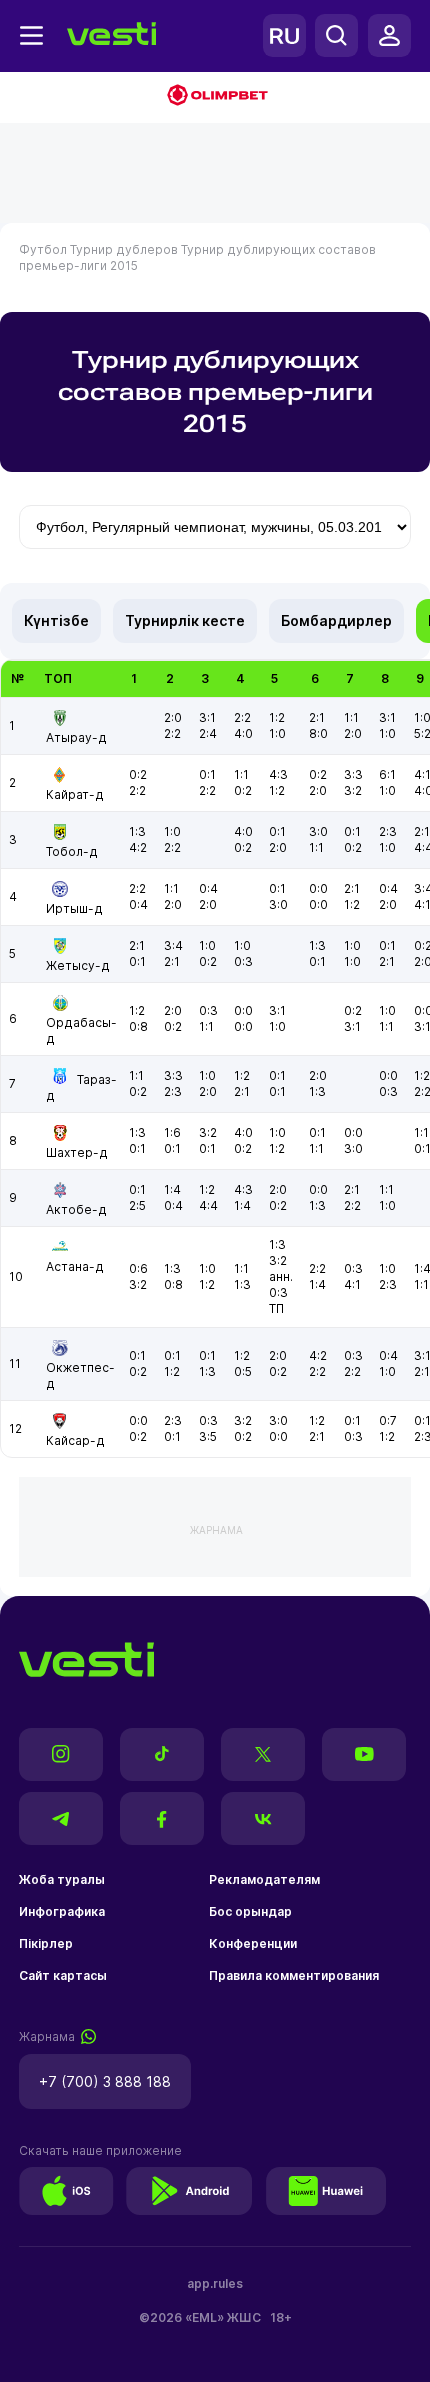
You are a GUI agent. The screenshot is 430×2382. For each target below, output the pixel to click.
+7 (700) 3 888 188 (105, 2081)
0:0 (318, 888)
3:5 (208, 1436)
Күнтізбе (56, 620)
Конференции (253, 1943)
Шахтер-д (77, 1152)
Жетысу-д (78, 965)
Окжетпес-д (80, 1375)
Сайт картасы (63, 1975)
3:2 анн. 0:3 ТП (281, 1284)
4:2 (138, 847)
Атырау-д (76, 737)
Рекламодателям (264, 1879)
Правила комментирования (294, 1975)
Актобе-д (76, 1209)
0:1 (207, 774)
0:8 (138, 1026)
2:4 (208, 733)
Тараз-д (81, 1087)
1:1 (351, 717)
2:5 (137, 1205)
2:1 (317, 717)
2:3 (388, 831)
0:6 (138, 1268)
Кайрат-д (75, 794)
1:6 (172, 1132)
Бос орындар (250, 1911)
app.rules (215, 2283)
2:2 (172, 733)
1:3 (137, 831)
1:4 (172, 1189)
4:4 (208, 1205)
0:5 (243, 1371)
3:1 (207, 717)
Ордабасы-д (81, 1030)
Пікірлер (46, 1943)
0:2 (138, 774)
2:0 (173, 717)
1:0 (277, 733)
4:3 (278, 774)
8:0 (318, 733)
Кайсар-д (75, 1440)
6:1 (387, 774)
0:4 (138, 904)
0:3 (243, 961)
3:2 (353, 790)
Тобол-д (72, 851)
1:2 (277, 717)
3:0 (318, 831)
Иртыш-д (74, 908)
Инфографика (62, 1911)
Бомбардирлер (336, 620)
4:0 (243, 733)
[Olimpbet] (214, 97)
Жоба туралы (62, 1879)
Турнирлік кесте (185, 620)
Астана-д (75, 1266)
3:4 (173, 945)
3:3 (353, 774)
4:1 (352, 1284)
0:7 (388, 1420)
